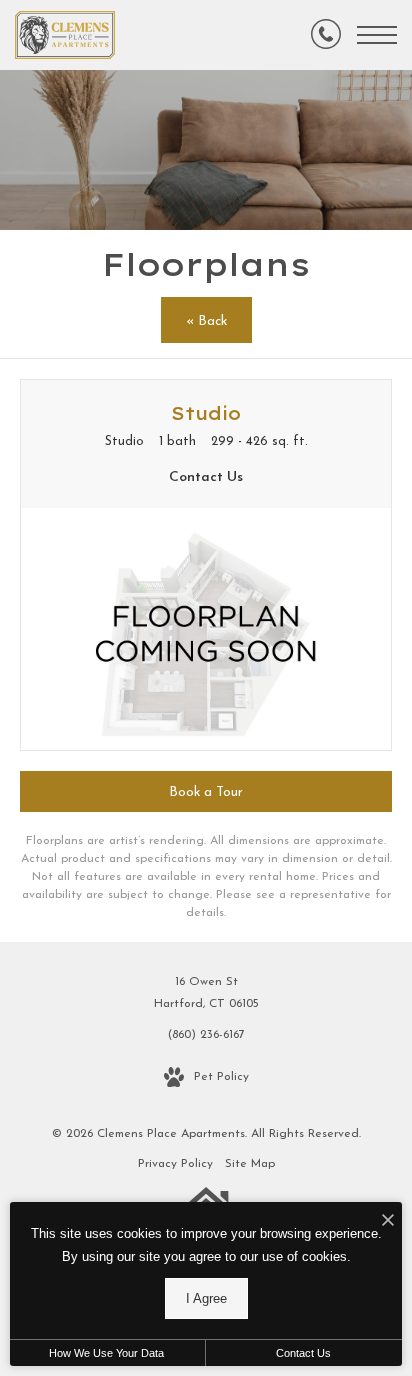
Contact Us (303, 1353)
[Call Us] (326, 35)
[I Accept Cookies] (388, 1222)
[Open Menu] (377, 35)
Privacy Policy (175, 1164)
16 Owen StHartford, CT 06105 (206, 993)
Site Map (250, 1164)
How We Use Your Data (106, 1353)
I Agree (206, 1298)
